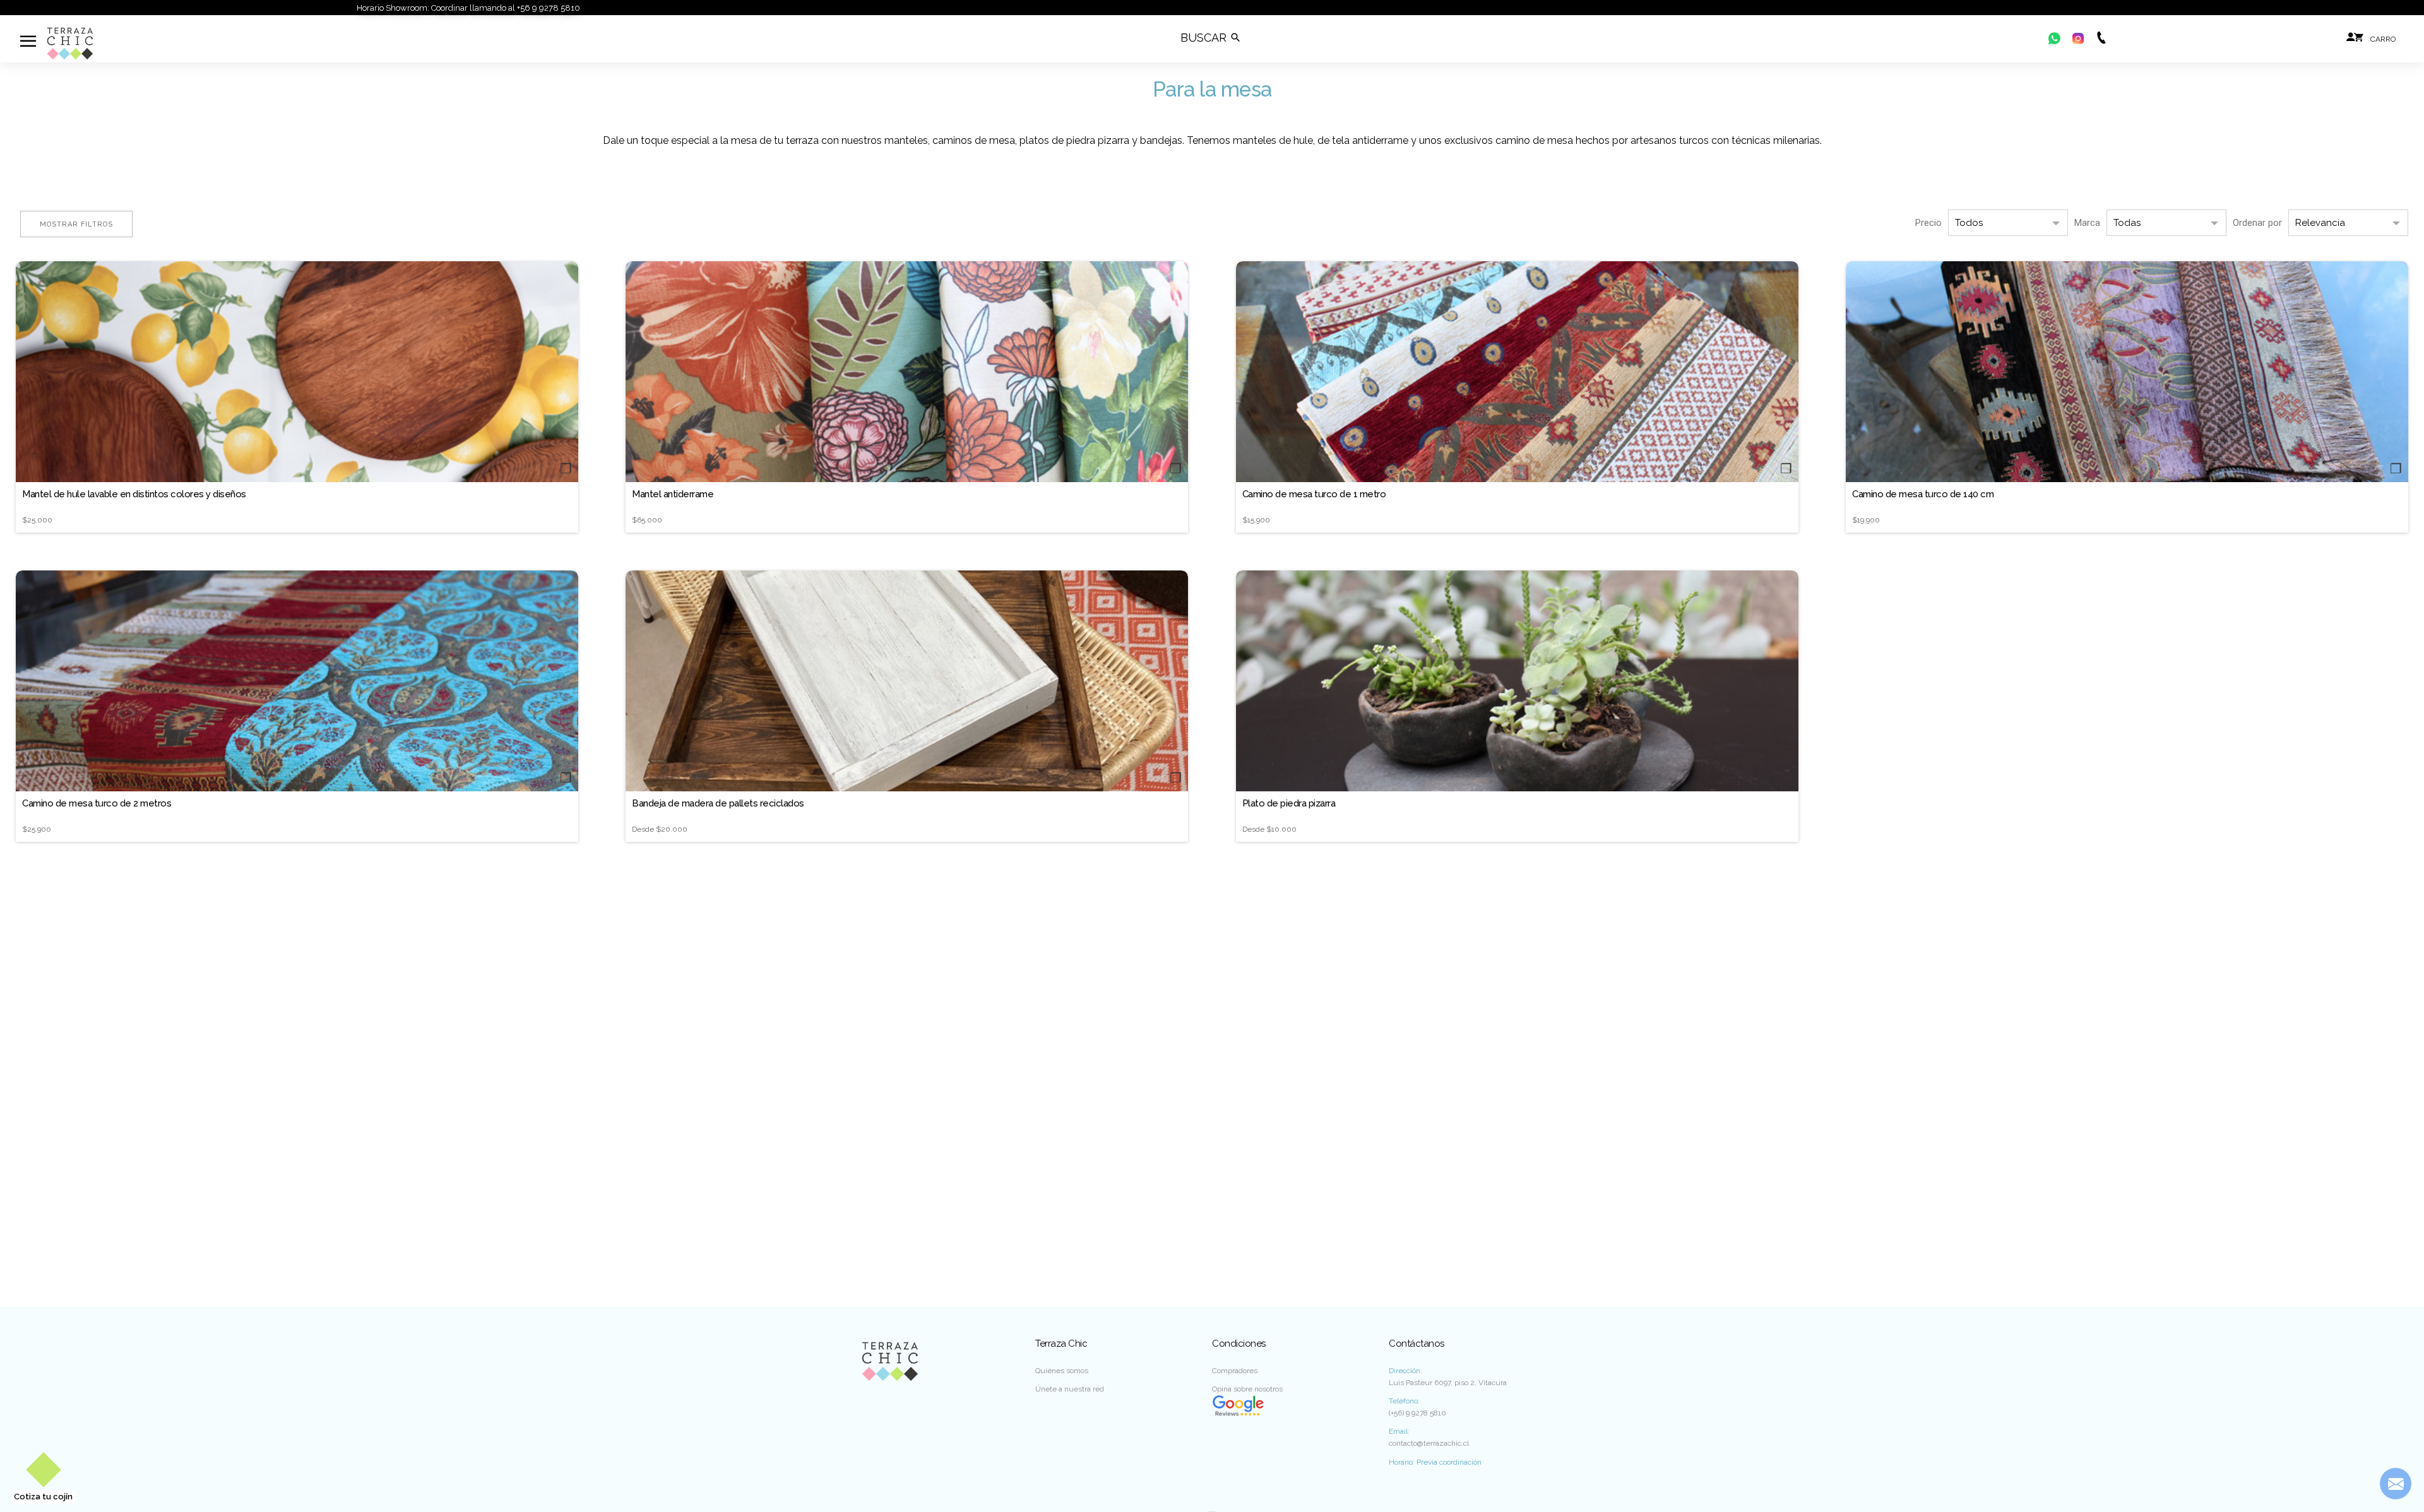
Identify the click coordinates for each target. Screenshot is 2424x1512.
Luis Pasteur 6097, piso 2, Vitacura (1448, 1383)
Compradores (1235, 1371)
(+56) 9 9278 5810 (1417, 1413)
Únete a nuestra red (1070, 1389)
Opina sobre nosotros (1247, 1389)
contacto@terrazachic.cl (1429, 1443)
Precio (1928, 223)
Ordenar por (2257, 223)
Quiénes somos (1062, 1371)
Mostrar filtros (76, 224)
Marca (2087, 223)
